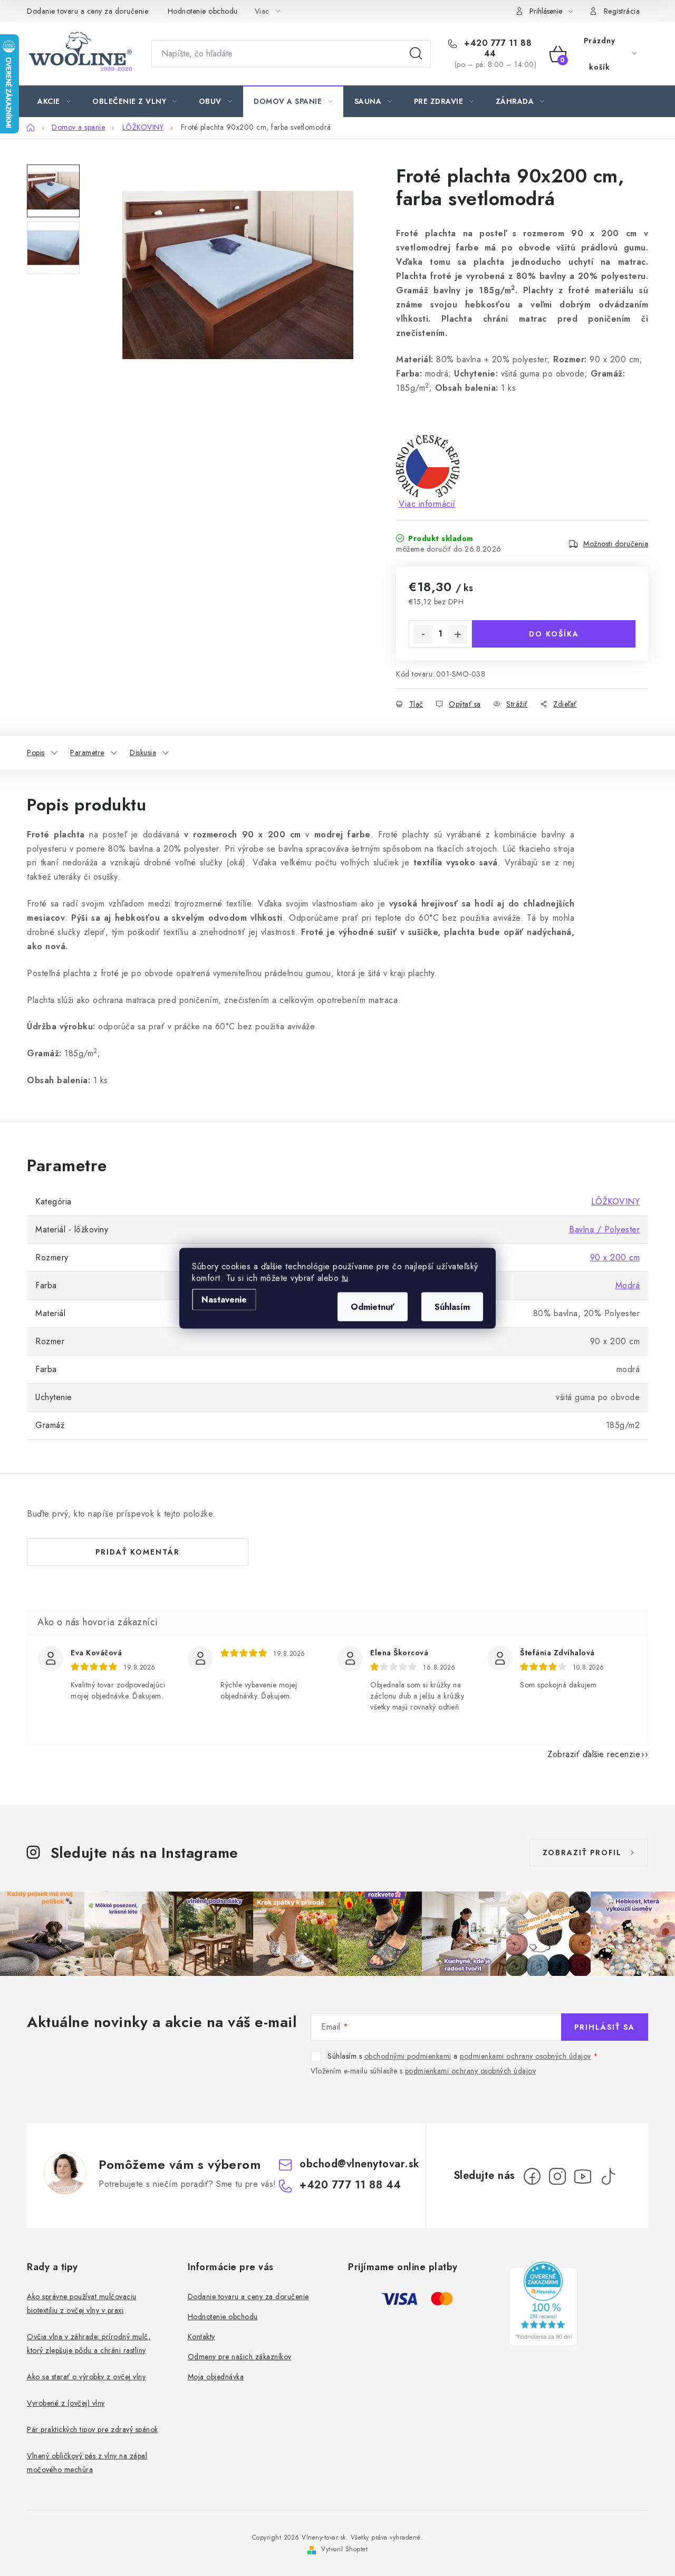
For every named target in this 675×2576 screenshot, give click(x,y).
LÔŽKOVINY (616, 1202)
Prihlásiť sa (605, 2027)
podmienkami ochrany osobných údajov (525, 2056)
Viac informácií (427, 504)
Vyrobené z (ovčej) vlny (66, 2403)
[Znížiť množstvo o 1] (423, 634)
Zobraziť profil (582, 1853)
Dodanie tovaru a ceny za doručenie (88, 11)
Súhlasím (452, 1306)
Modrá (628, 1285)
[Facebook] (532, 2176)
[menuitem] (54, 101)
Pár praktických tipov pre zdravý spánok (93, 2429)
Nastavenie (224, 1299)
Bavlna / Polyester (604, 1229)
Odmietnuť (373, 1306)
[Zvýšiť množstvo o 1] (458, 634)
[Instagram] (557, 2176)
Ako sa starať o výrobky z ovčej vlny (86, 2377)
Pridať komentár (138, 1552)
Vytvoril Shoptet (344, 2549)
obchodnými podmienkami (408, 2056)
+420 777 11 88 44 (497, 49)
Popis (36, 752)
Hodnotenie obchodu (203, 11)
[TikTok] (608, 2176)
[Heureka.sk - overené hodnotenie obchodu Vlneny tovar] (543, 2304)
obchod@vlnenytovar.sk (360, 2164)
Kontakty (201, 2337)
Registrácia (622, 11)
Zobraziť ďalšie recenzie (594, 1754)
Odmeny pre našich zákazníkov (240, 2357)
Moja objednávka (216, 2377)
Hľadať (416, 54)
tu (345, 1277)
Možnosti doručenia (616, 544)
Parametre (87, 752)
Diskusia (143, 752)
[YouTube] (583, 2176)
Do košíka (554, 634)
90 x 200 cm (615, 1257)
